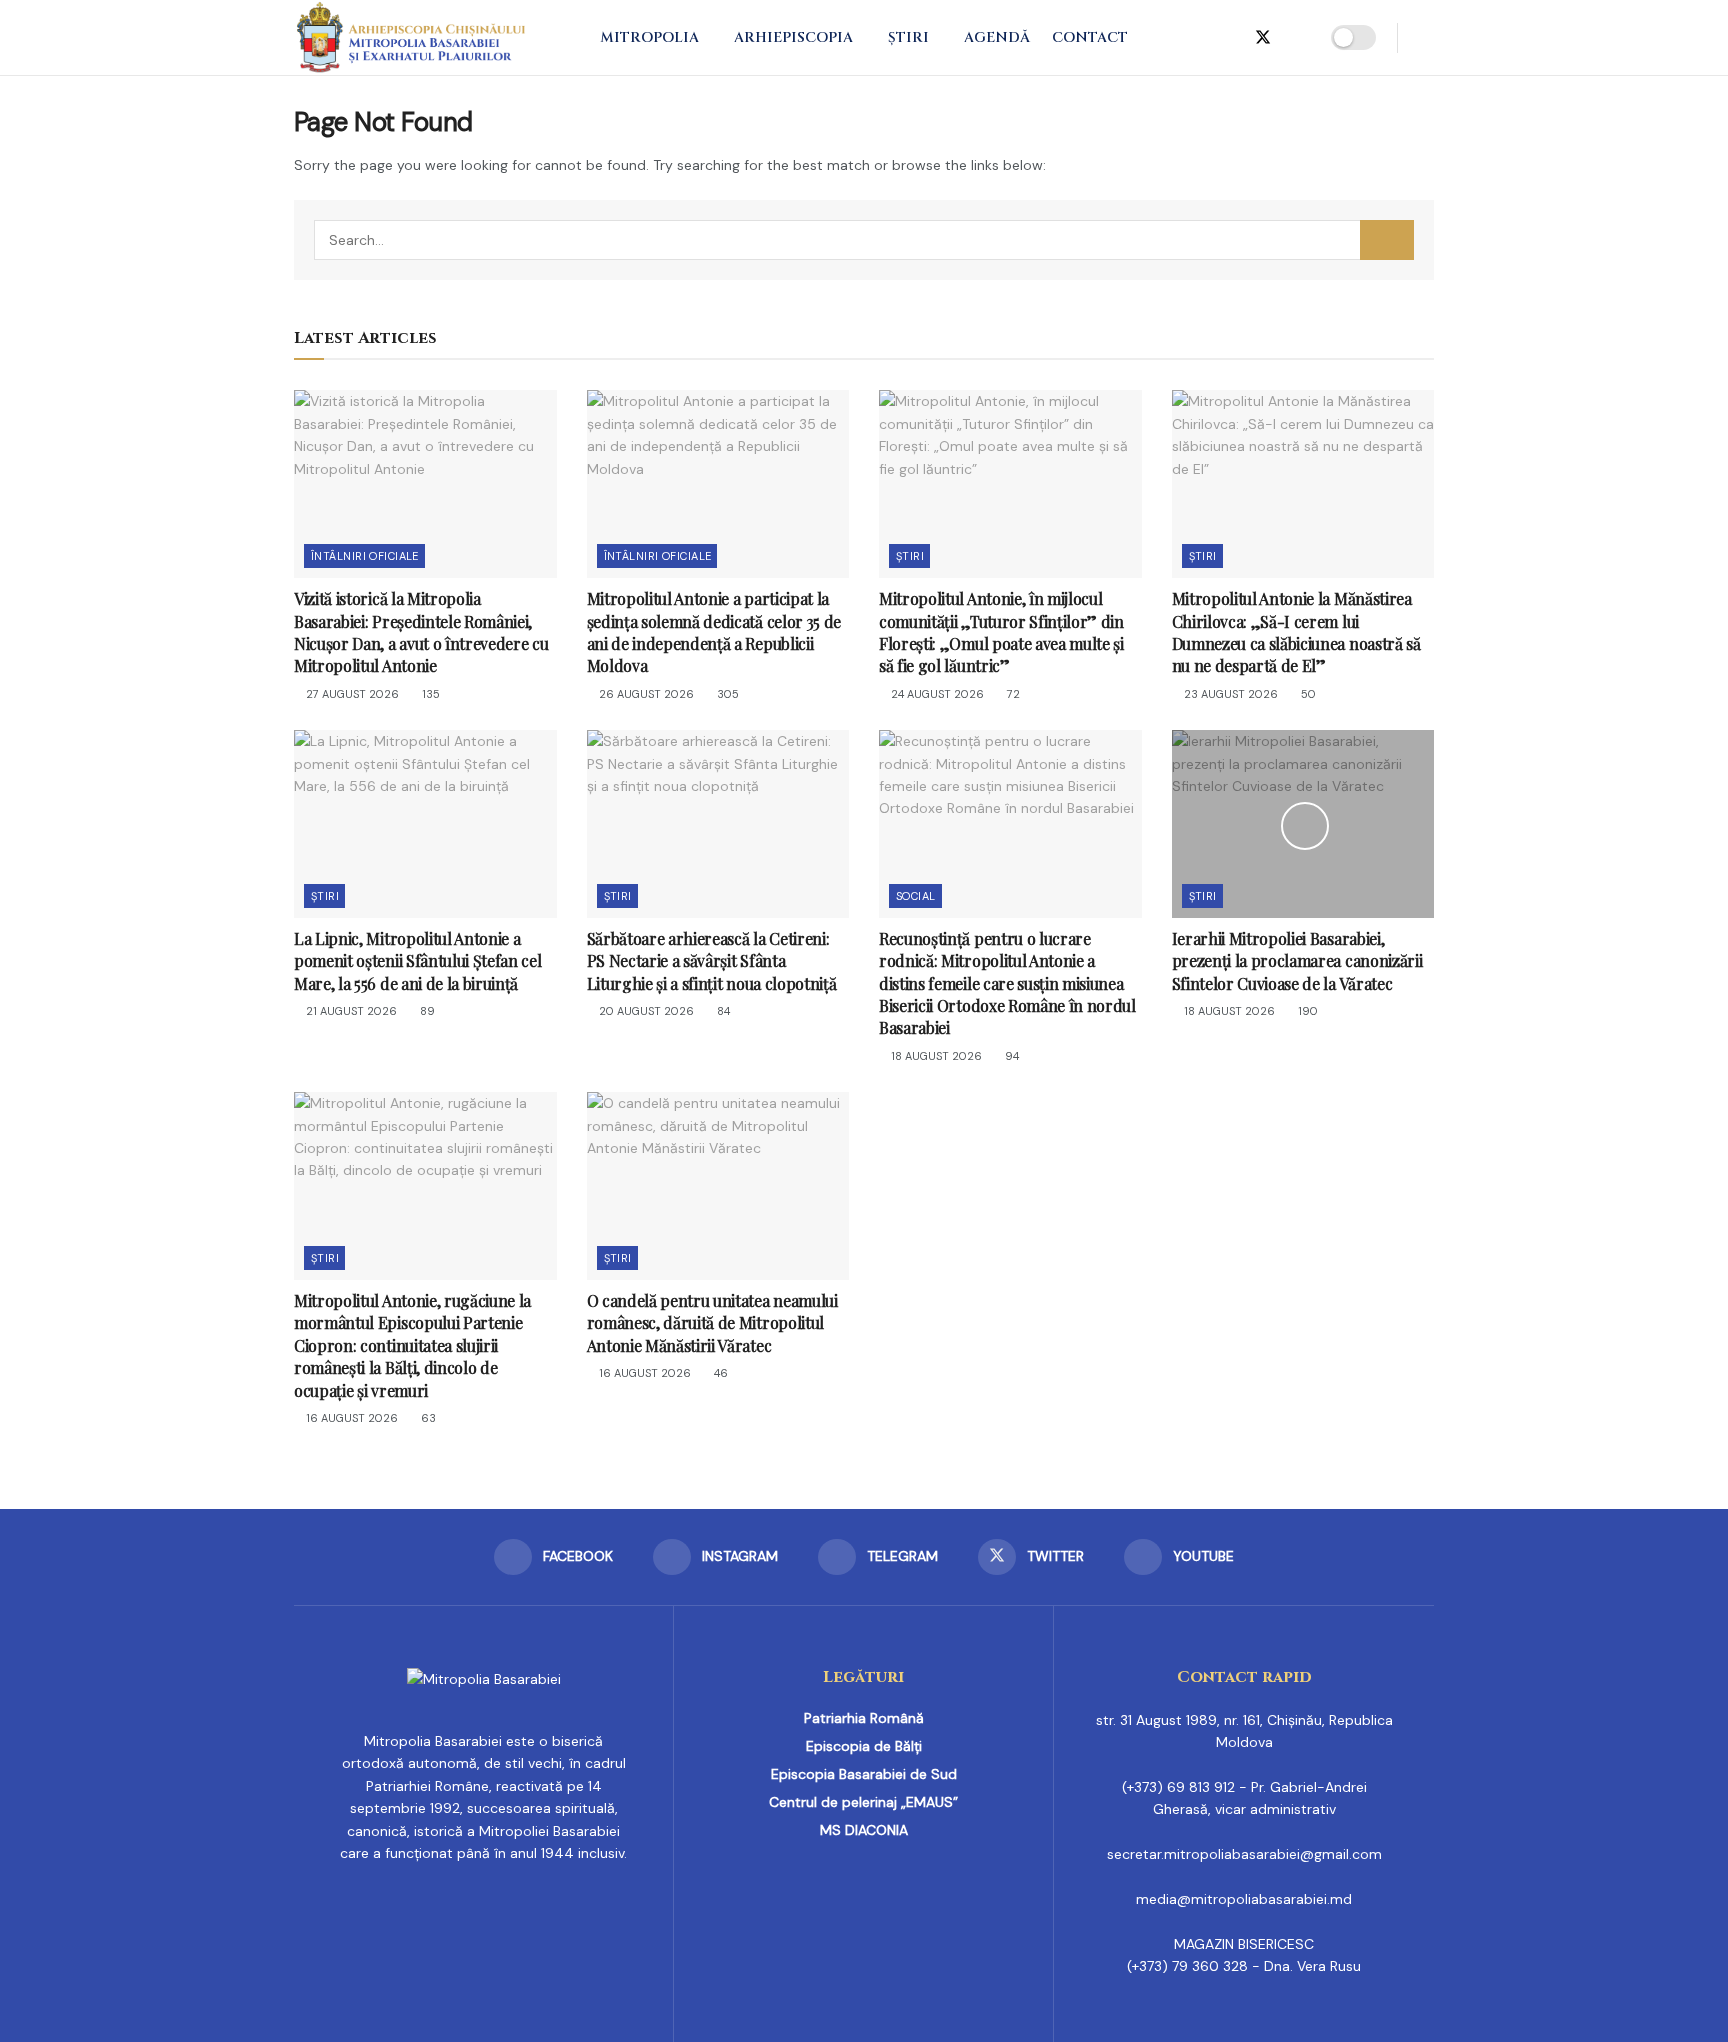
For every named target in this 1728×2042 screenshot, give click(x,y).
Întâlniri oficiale (365, 556)
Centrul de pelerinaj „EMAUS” (863, 1802)
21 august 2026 (350, 1011)
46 (719, 1373)
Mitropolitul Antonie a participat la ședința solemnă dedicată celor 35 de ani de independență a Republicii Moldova (714, 632)
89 (426, 1011)
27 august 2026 (351, 694)
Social (916, 896)
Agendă (997, 37)
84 (722, 1011)
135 (429, 694)
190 (1306, 1011)
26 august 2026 (645, 694)
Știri (908, 37)
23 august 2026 (1229, 694)
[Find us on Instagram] (1197, 38)
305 (726, 694)
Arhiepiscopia (793, 37)
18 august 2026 (935, 1056)
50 (1307, 694)
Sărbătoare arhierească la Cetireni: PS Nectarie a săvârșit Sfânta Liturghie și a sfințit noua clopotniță (712, 961)
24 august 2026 (936, 694)
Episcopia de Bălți (864, 1746)
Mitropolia (649, 37)
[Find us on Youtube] (1297, 38)
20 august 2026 (645, 1011)
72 (1012, 694)
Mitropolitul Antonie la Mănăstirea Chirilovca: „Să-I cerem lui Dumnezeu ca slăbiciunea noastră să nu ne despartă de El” (1296, 632)
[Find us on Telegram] (1229, 38)
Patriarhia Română (864, 1718)
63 (427, 1418)
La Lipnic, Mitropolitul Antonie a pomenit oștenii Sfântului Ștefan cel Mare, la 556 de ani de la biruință (417, 961)
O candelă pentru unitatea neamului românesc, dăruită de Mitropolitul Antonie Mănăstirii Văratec (712, 1323)
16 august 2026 (350, 1418)
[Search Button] (1426, 37)
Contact (1090, 37)
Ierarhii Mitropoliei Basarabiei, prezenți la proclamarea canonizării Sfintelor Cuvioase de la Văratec (1297, 961)
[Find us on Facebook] (1165, 38)
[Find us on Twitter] (1263, 38)
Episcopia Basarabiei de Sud (864, 1774)
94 (1010, 1056)
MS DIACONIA (864, 1830)
